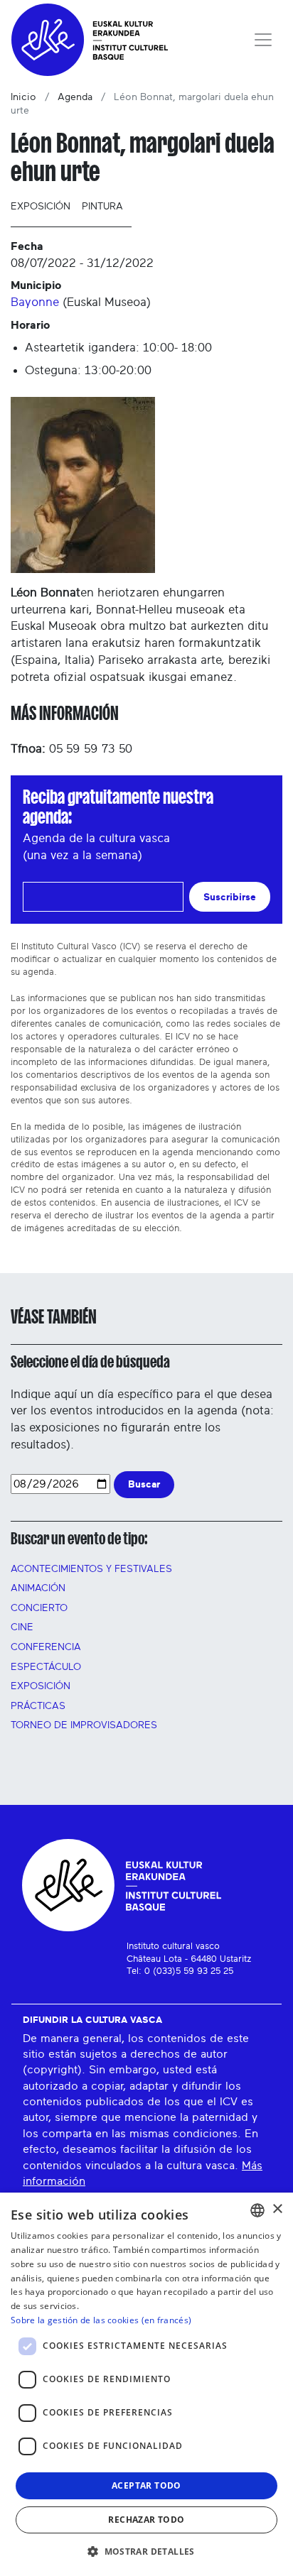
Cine (22, 1627)
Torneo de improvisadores (84, 1725)
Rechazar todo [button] (146, 2520)
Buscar (144, 1484)
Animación (38, 1588)
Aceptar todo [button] (146, 2485)
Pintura (102, 207)
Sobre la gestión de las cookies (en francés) (101, 2320)
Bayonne (35, 302)
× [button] (277, 2209)
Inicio (23, 97)
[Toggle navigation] (263, 40)
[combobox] (257, 2210)
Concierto (39, 1608)
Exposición (41, 207)
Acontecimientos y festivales (91, 1569)
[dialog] (146, 2384)
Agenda (75, 97)
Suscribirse (230, 897)
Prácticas (38, 1706)
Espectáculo (46, 1667)
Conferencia (46, 1647)
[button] (146, 2551)
